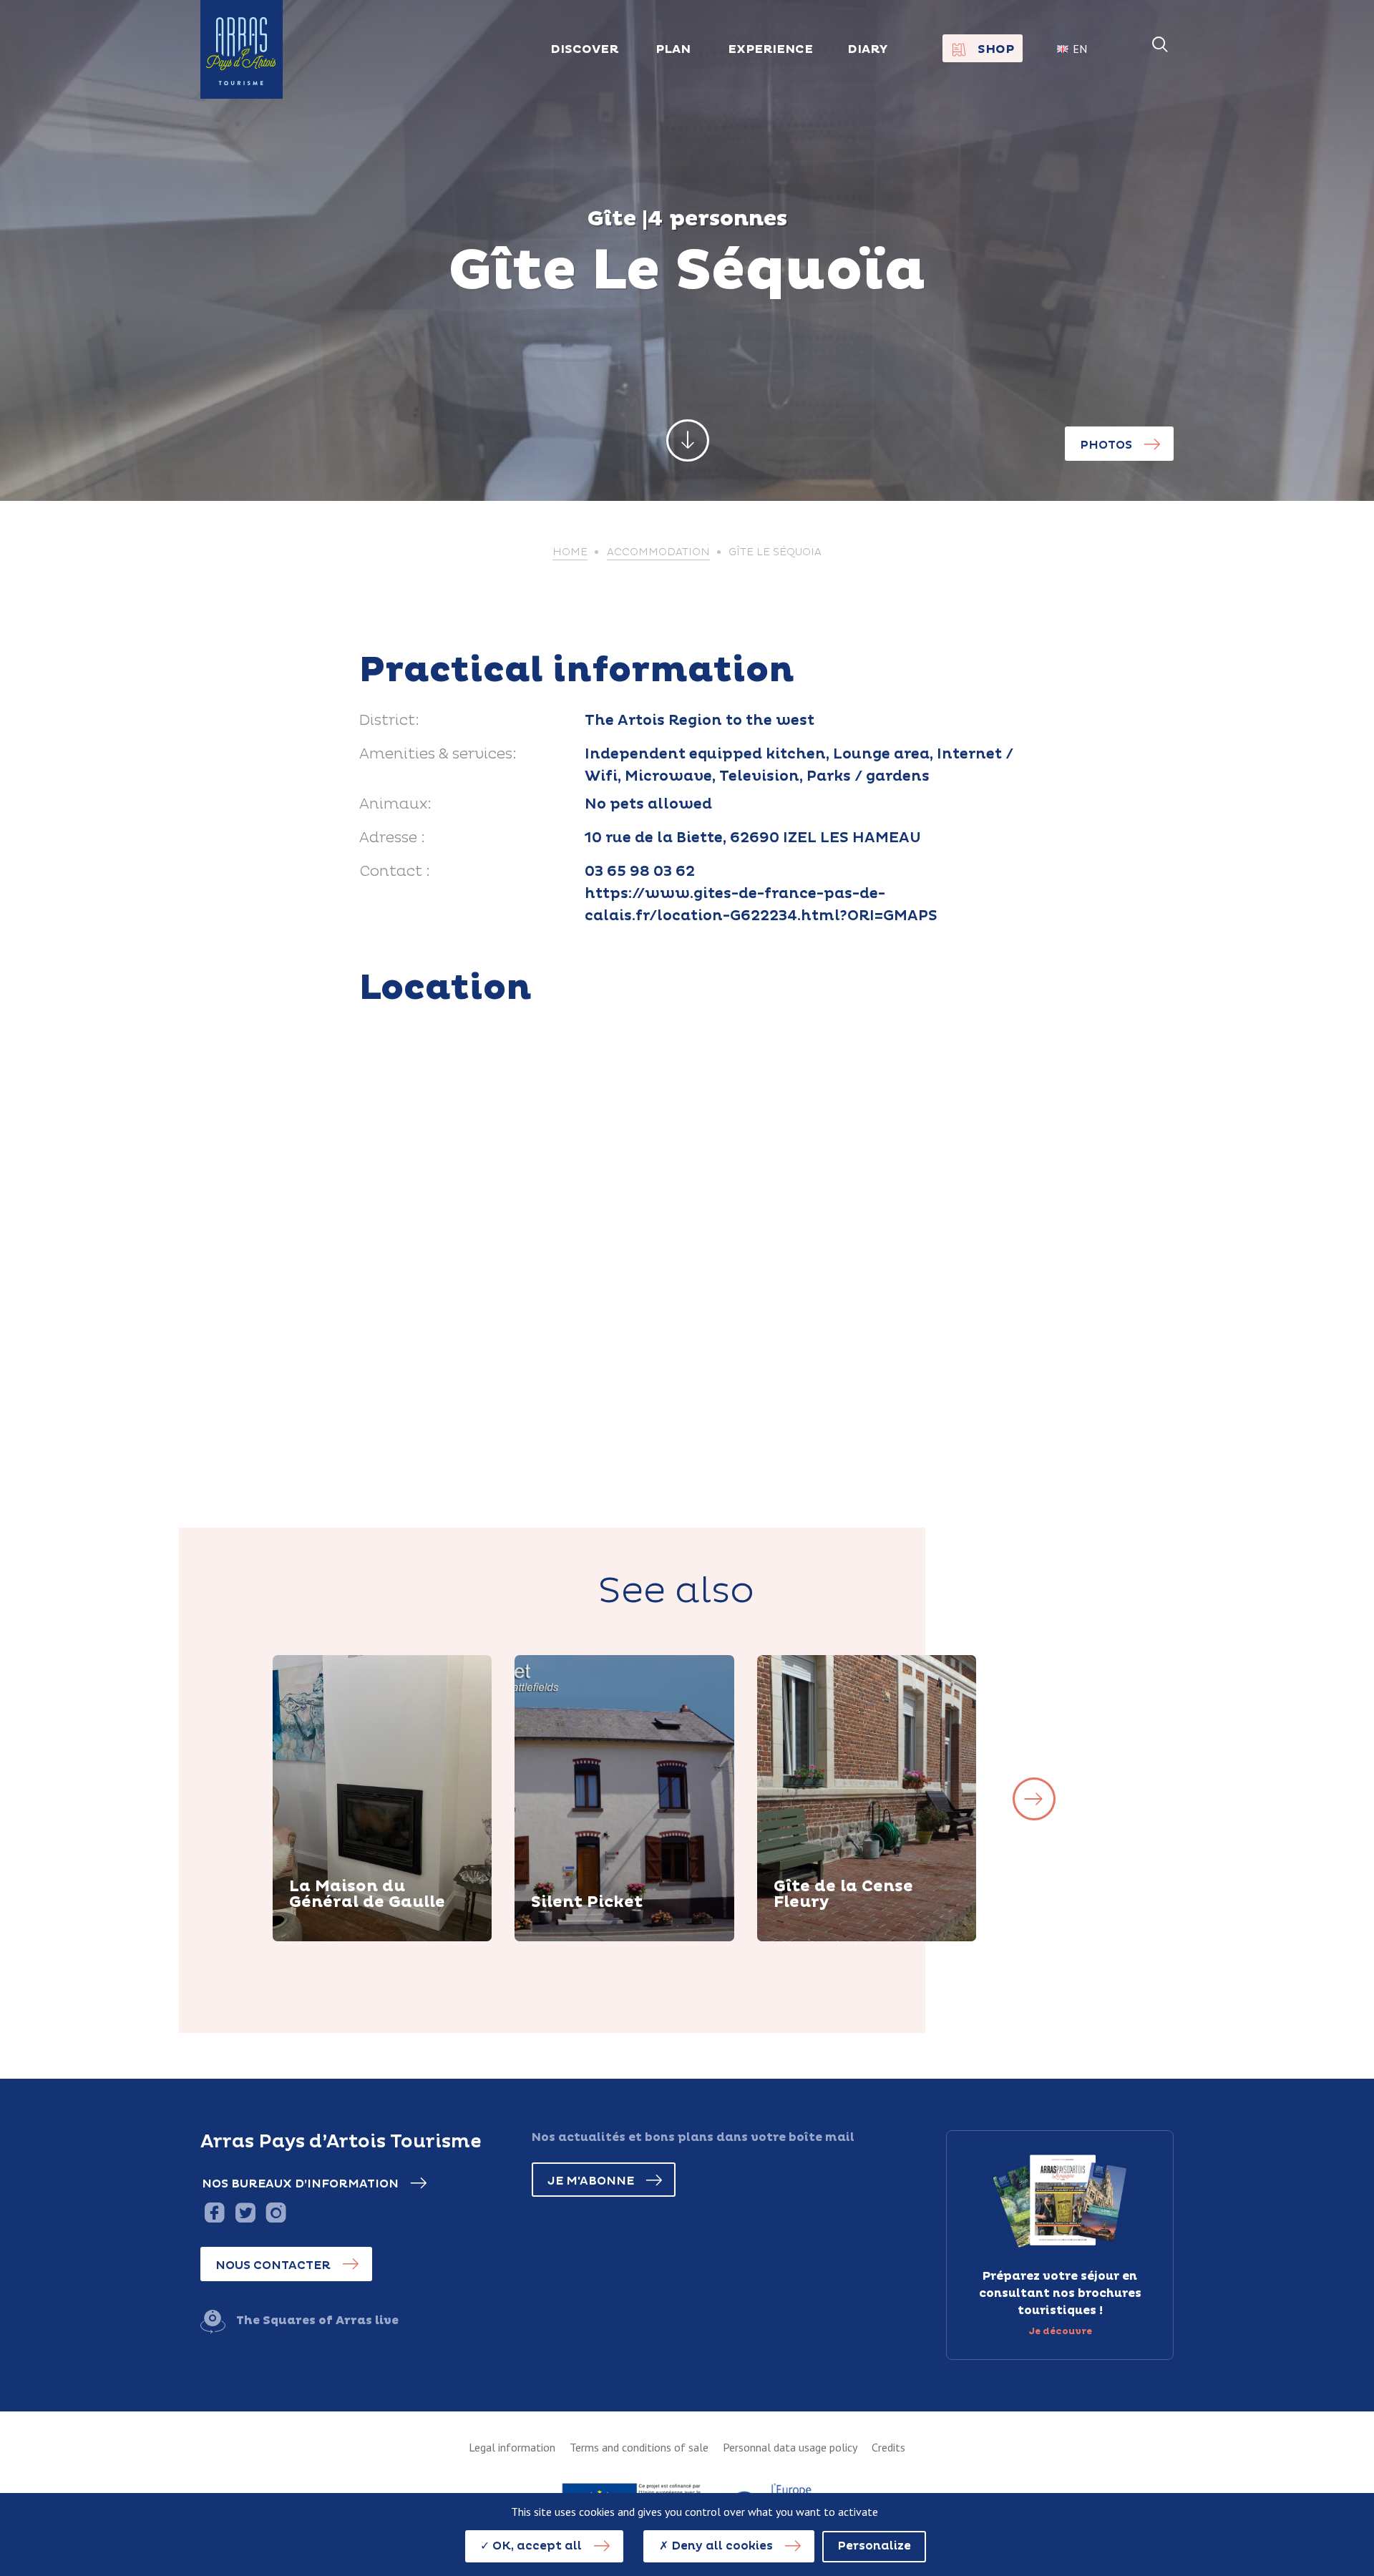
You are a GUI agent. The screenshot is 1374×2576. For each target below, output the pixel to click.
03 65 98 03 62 (640, 872)
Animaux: (395, 804)
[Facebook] (214, 2212)
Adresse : (392, 838)
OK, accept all (536, 2546)
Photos (1106, 445)
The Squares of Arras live (317, 2321)
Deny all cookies (721, 2546)
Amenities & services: (438, 754)
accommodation (658, 552)
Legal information (512, 2447)
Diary (868, 49)
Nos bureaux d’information (300, 2184)
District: (389, 721)
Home (570, 552)
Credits (888, 2447)
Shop (996, 49)
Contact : (395, 872)
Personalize (874, 2546)
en (1080, 49)
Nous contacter (273, 2265)
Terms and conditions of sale (639, 2447)
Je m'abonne (591, 2181)
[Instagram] (276, 2212)
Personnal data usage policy (790, 2447)
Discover (333, 1939)
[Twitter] (245, 2212)
